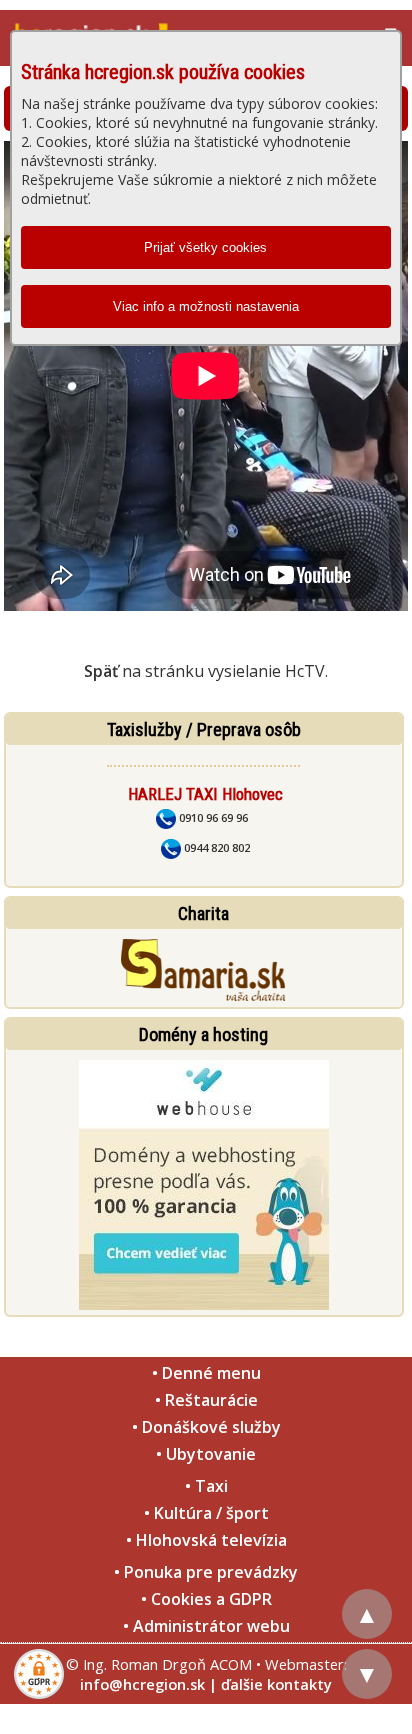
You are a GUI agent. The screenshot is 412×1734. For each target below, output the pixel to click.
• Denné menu (206, 1373)
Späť (101, 671)
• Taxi (206, 1486)
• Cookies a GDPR (206, 1599)
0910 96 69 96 (212, 817)
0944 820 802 (215, 847)
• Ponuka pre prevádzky (206, 1572)
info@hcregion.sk (142, 1684)
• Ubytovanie (206, 1454)
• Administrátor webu (206, 1626)
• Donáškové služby (206, 1427)
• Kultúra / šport (206, 1513)
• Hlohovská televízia (206, 1540)
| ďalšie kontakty (270, 1684)
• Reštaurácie (206, 1400)
